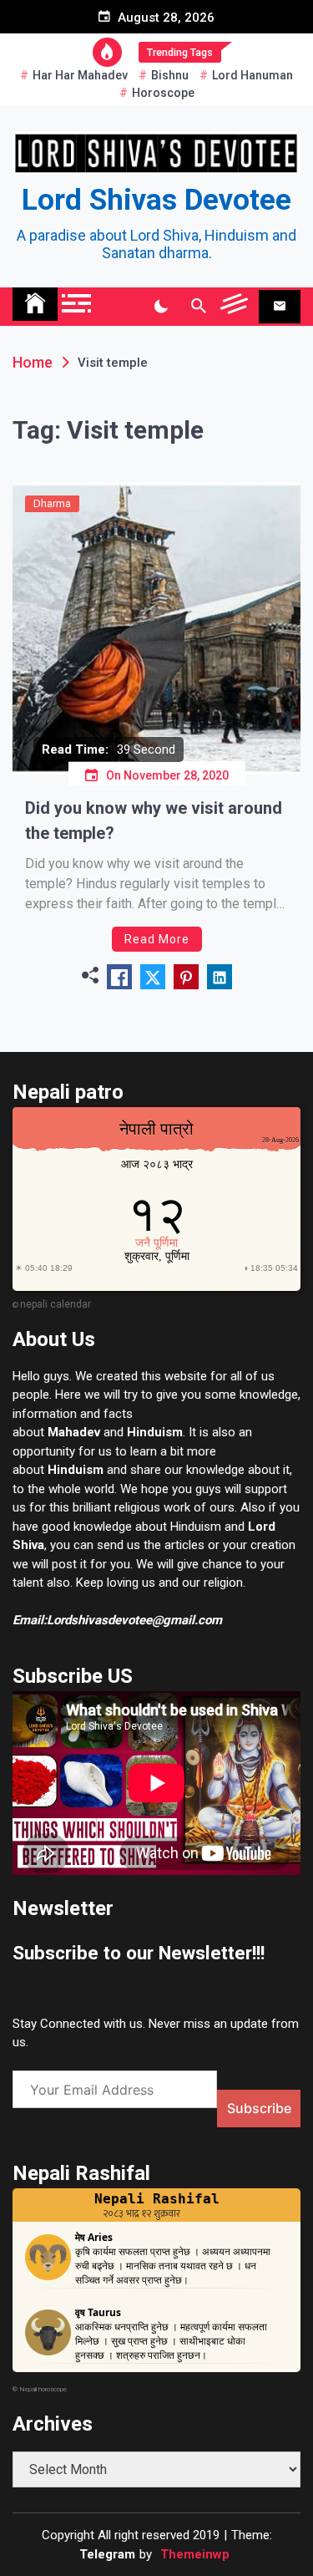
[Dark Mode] (161, 307)
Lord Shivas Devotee (156, 200)
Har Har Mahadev (80, 75)
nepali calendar (56, 1304)
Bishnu (170, 75)
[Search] (198, 307)
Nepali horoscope (43, 2389)
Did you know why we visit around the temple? (154, 821)
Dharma (52, 503)
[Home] (35, 304)
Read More (157, 939)
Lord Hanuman (252, 75)
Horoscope (163, 93)
